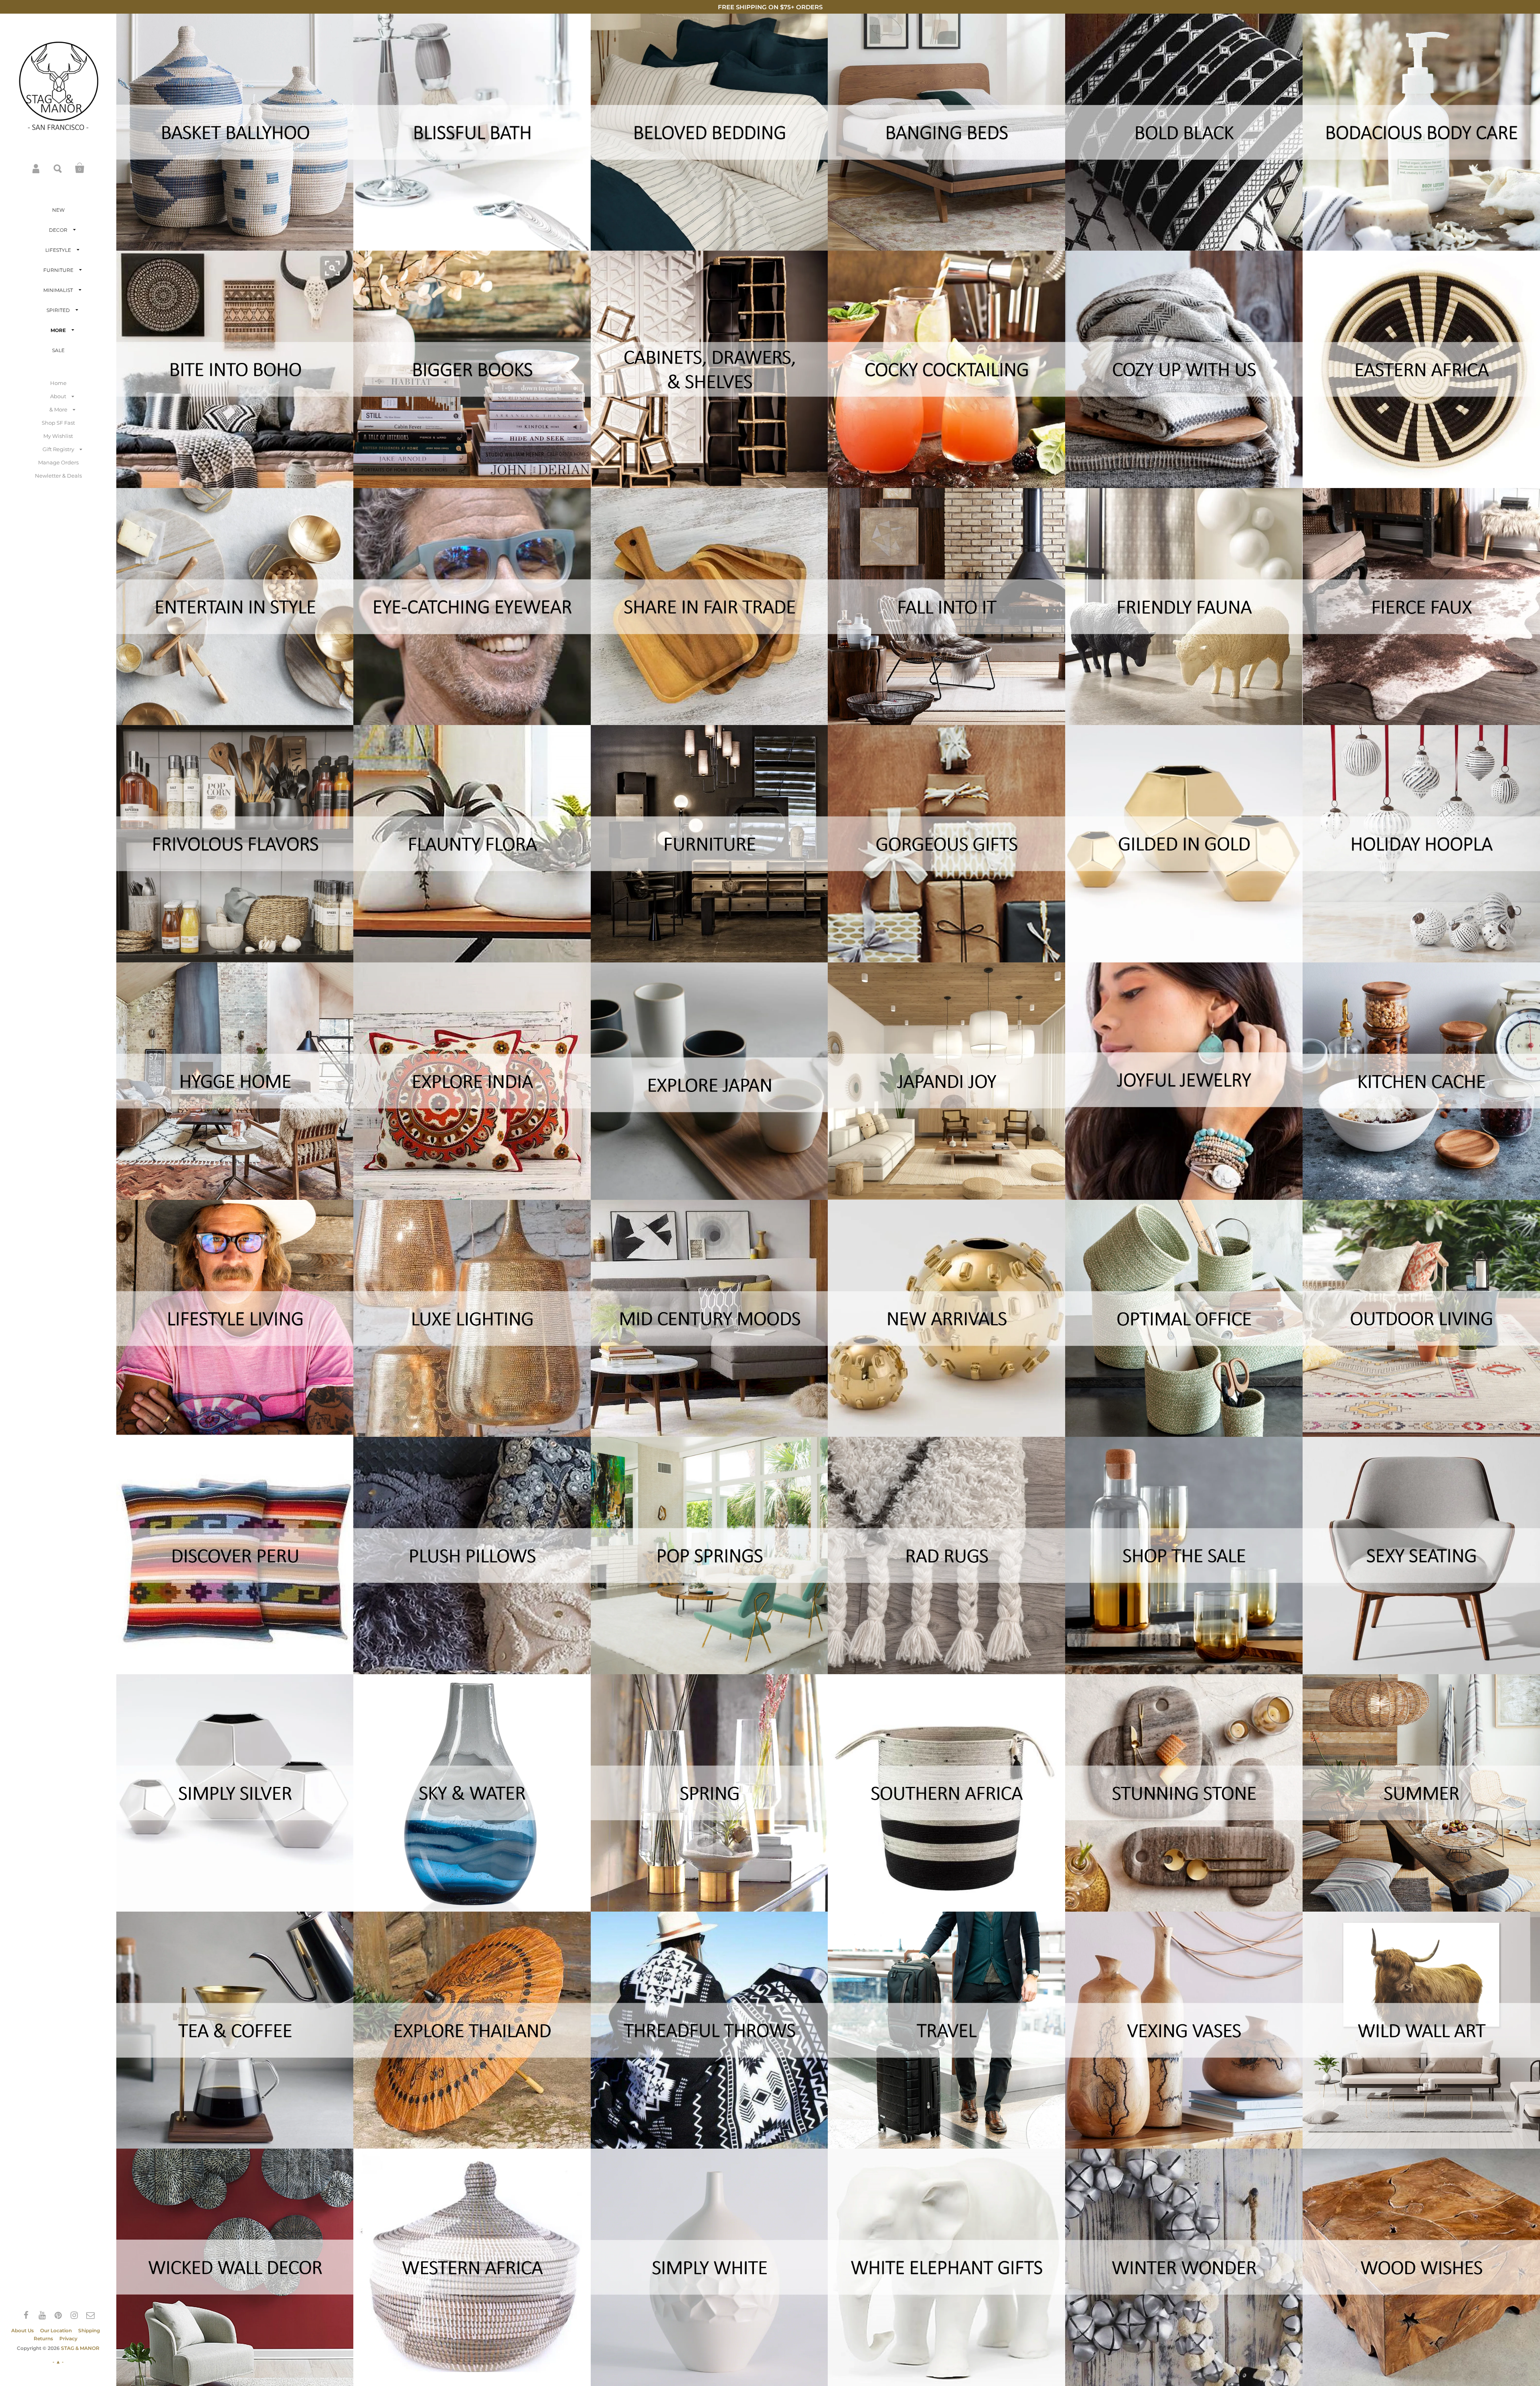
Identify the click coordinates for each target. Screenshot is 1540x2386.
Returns (43, 2338)
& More (58, 409)
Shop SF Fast (58, 423)
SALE (58, 350)
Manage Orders (58, 462)
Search (58, 168)
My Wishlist (58, 436)
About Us (22, 2330)
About (58, 396)
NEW (58, 210)
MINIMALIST (58, 290)
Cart (80, 168)
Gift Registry (58, 449)
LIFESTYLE (58, 250)
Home (58, 383)
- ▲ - (58, 2362)
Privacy (68, 2338)
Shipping (89, 2330)
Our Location (56, 2330)
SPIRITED (58, 310)
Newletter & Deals (58, 476)
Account (36, 168)
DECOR (58, 230)
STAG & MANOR (80, 2348)
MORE (58, 330)
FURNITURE (58, 270)
